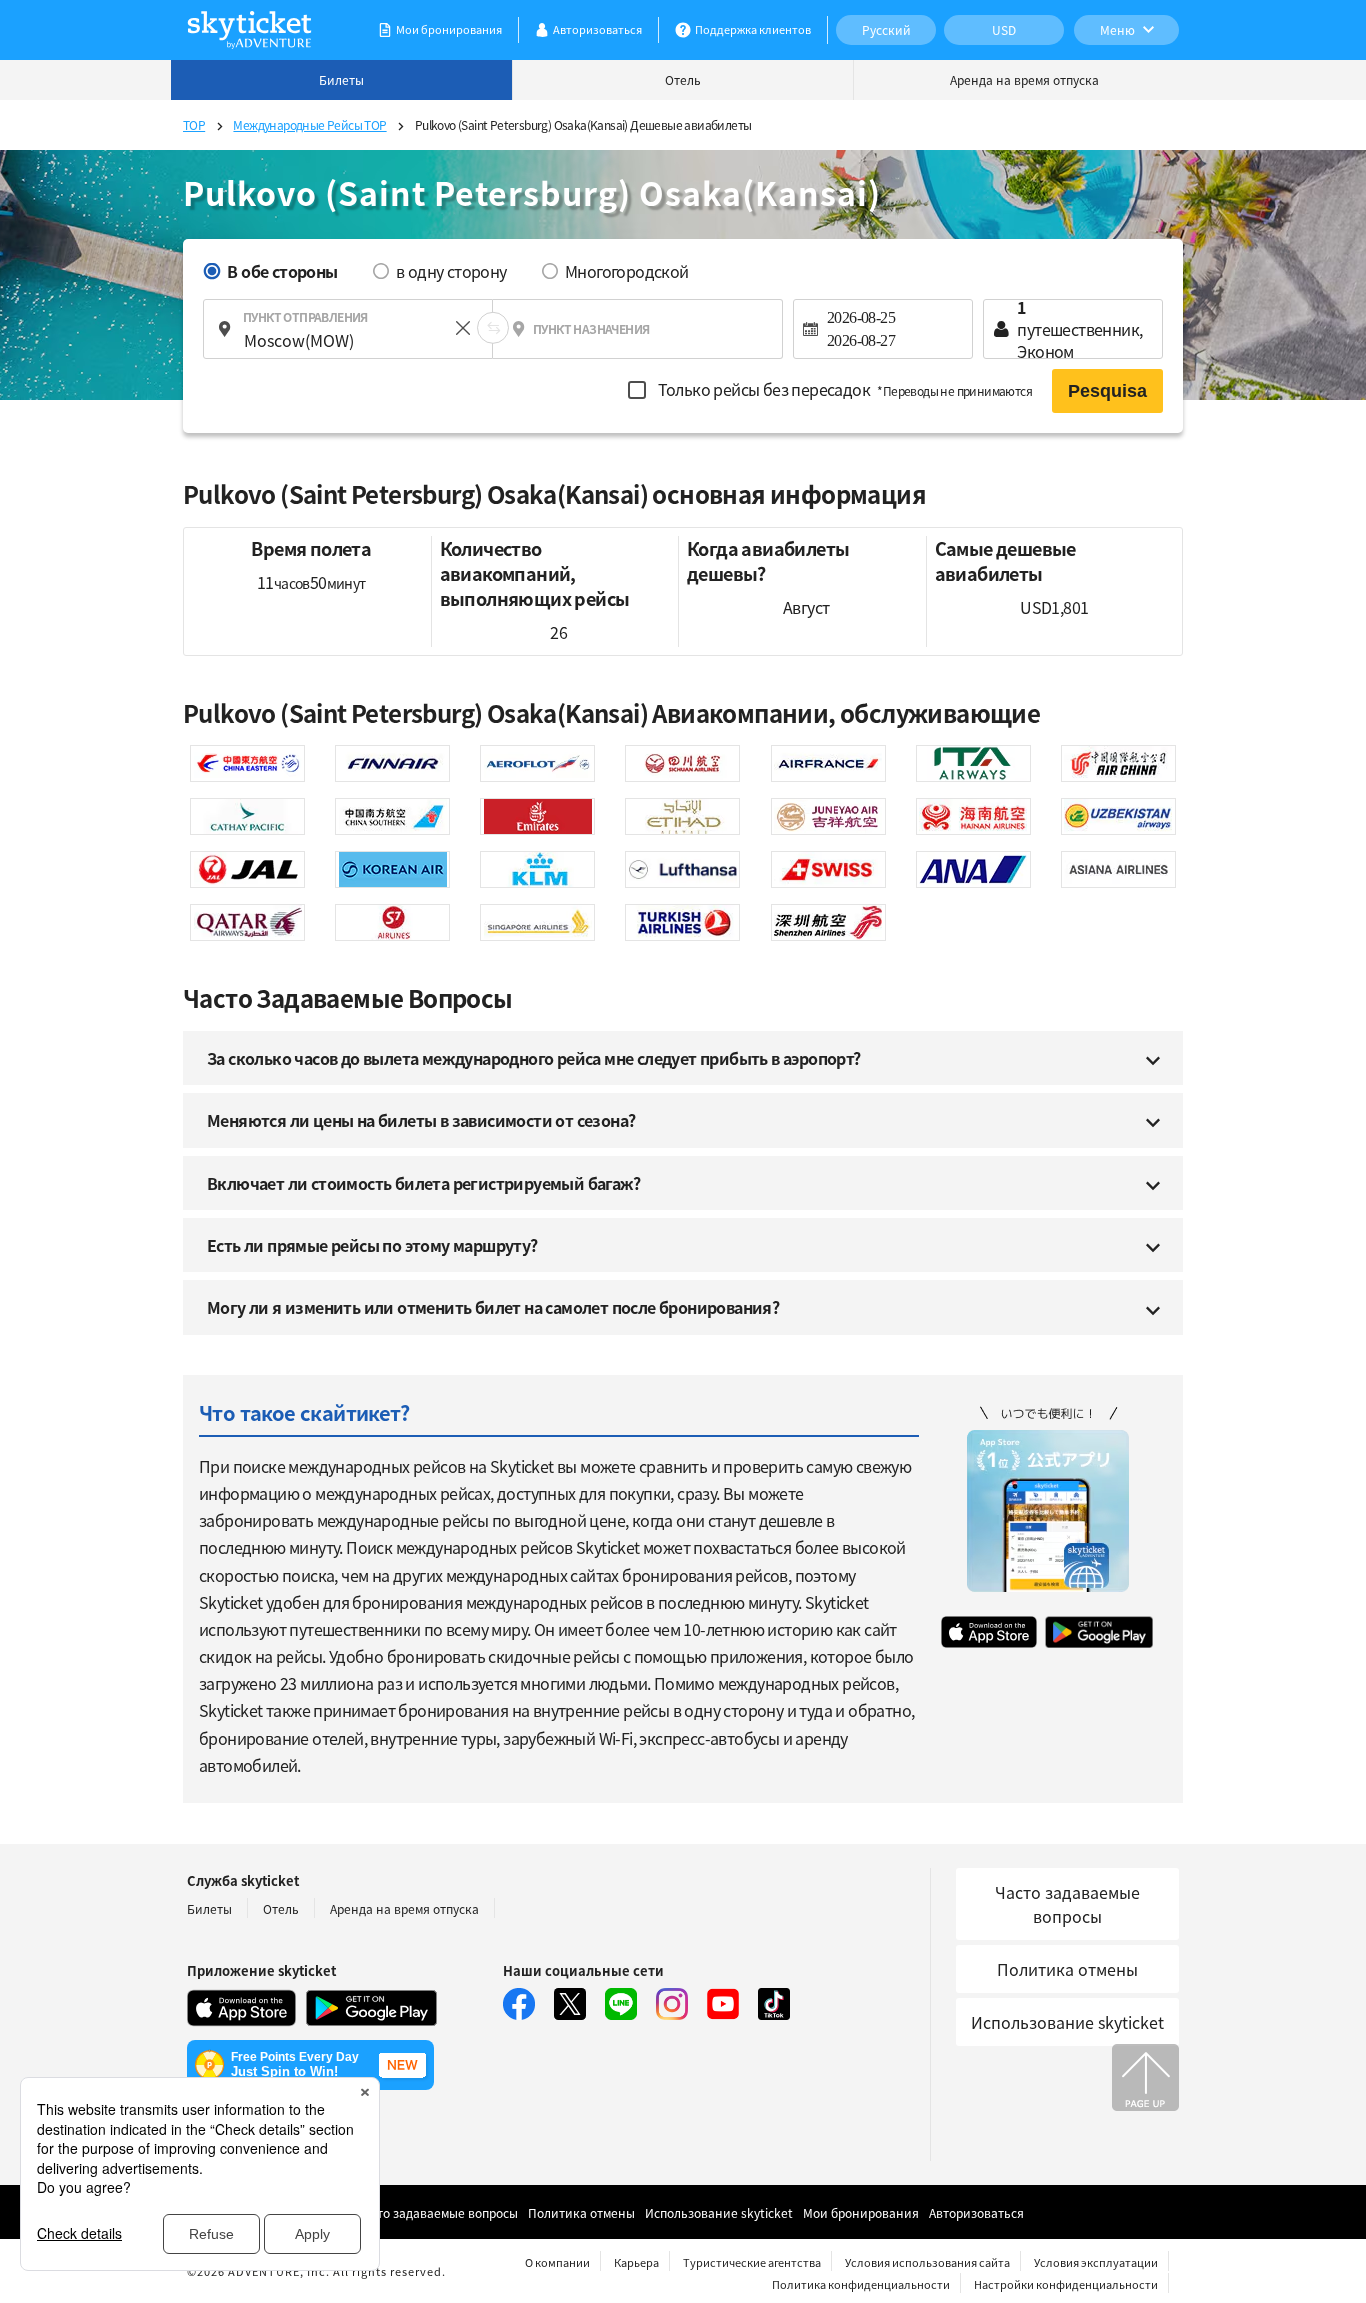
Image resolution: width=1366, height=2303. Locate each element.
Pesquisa (1107, 391)
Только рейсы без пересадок (843, 389)
